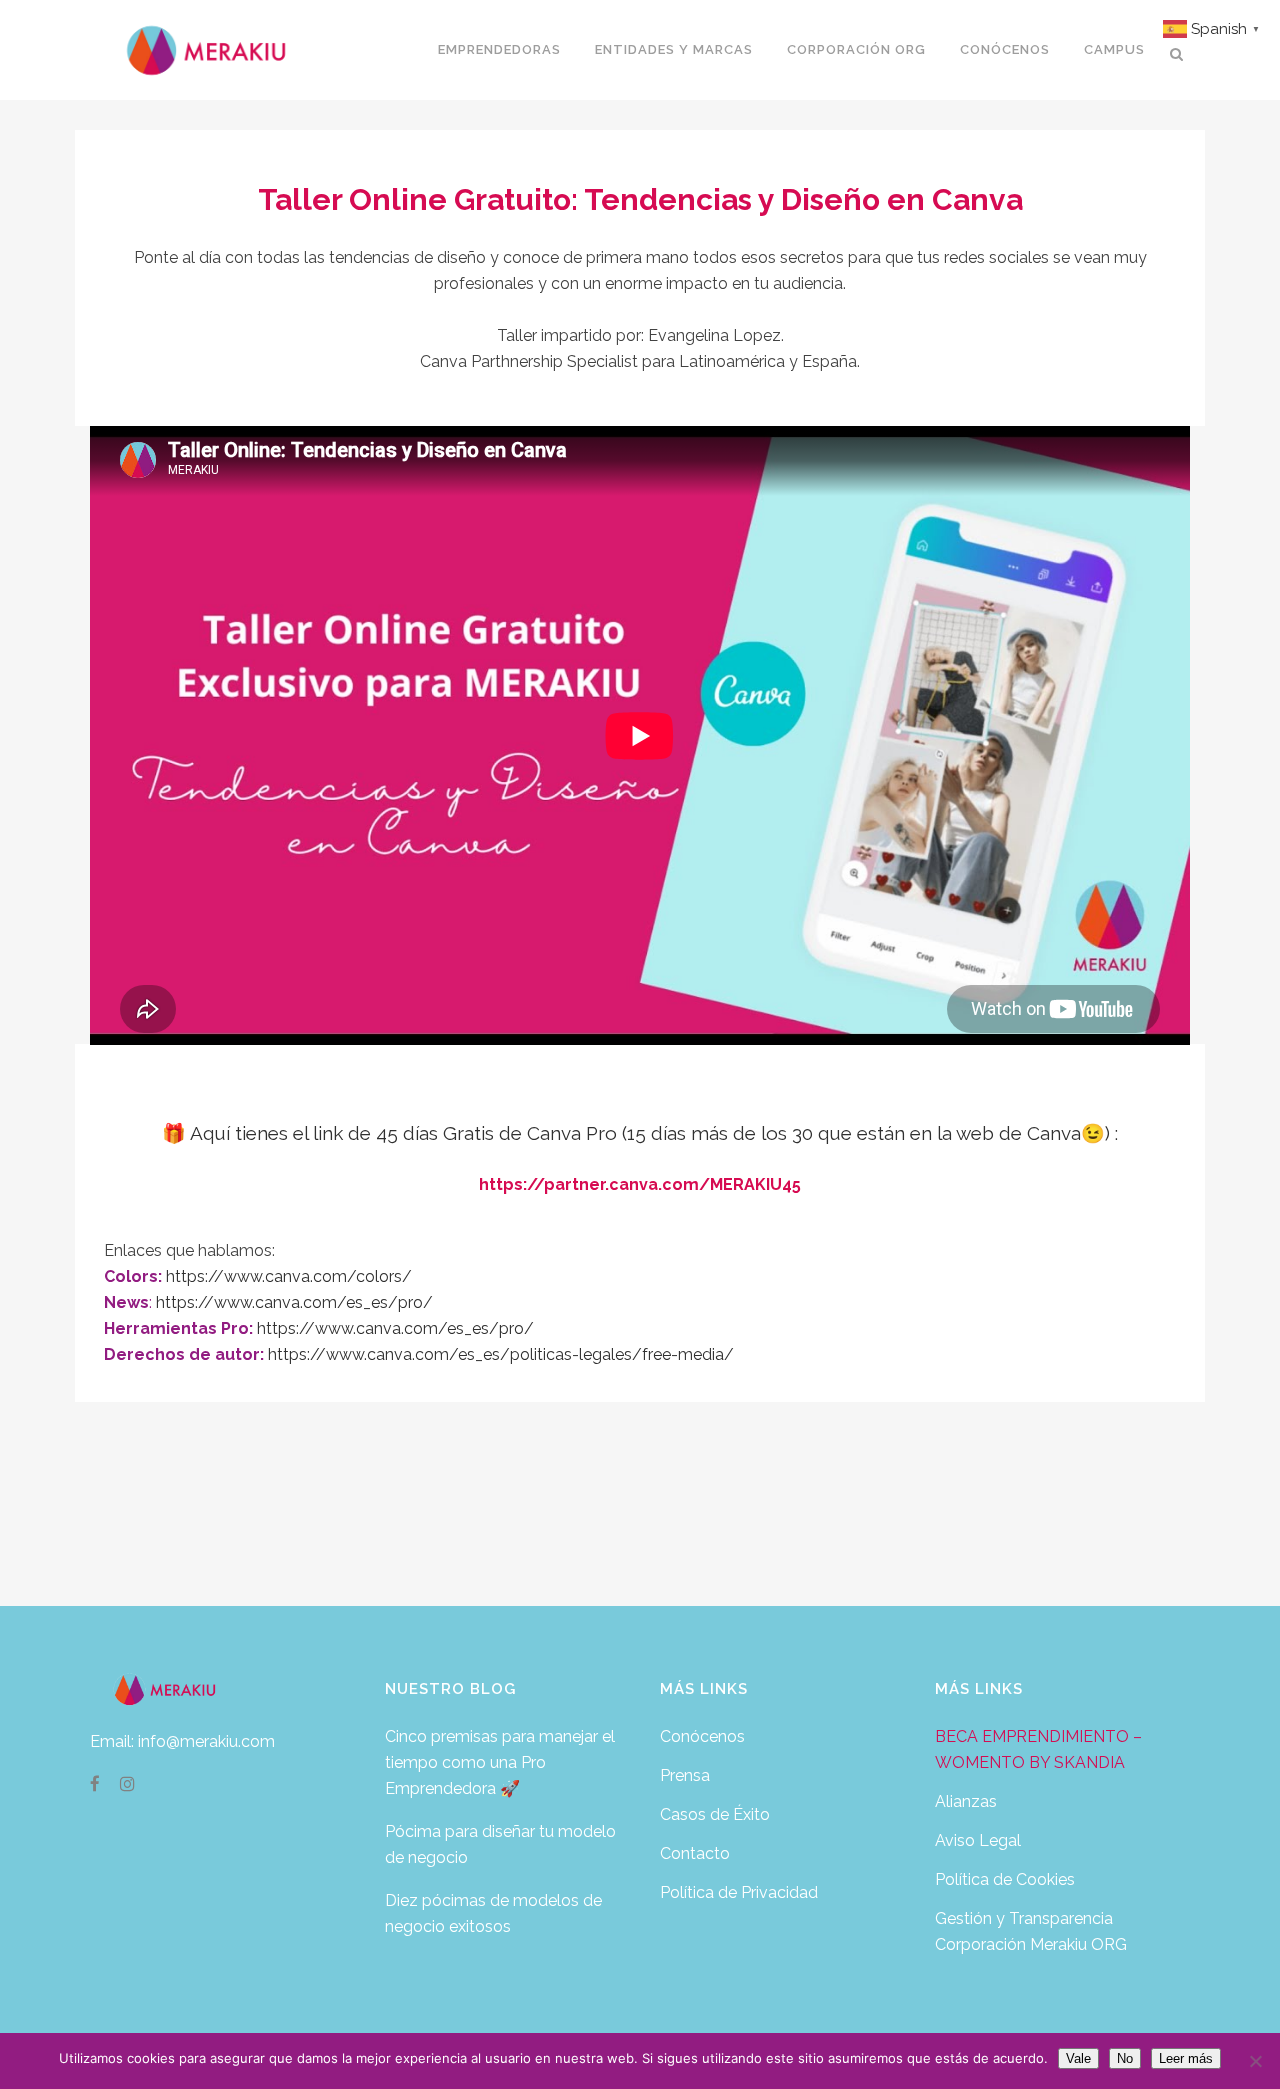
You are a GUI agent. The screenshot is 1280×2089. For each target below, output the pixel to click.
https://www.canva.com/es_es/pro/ (294, 1302)
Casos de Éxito (715, 1814)
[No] (1255, 2061)
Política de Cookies (1005, 1879)
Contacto (695, 1853)
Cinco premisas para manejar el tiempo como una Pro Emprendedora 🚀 (500, 1762)
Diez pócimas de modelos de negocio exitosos (493, 1913)
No (1125, 2058)
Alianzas (966, 1801)
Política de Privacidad (739, 1892)
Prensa (685, 1775)
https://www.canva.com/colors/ (289, 1276)
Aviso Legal (978, 1840)
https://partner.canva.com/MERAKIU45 (640, 1184)
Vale (1078, 2058)
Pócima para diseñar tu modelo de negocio (500, 1844)
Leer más (1186, 2058)
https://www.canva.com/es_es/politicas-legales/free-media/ (501, 1354)
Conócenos (702, 1736)
